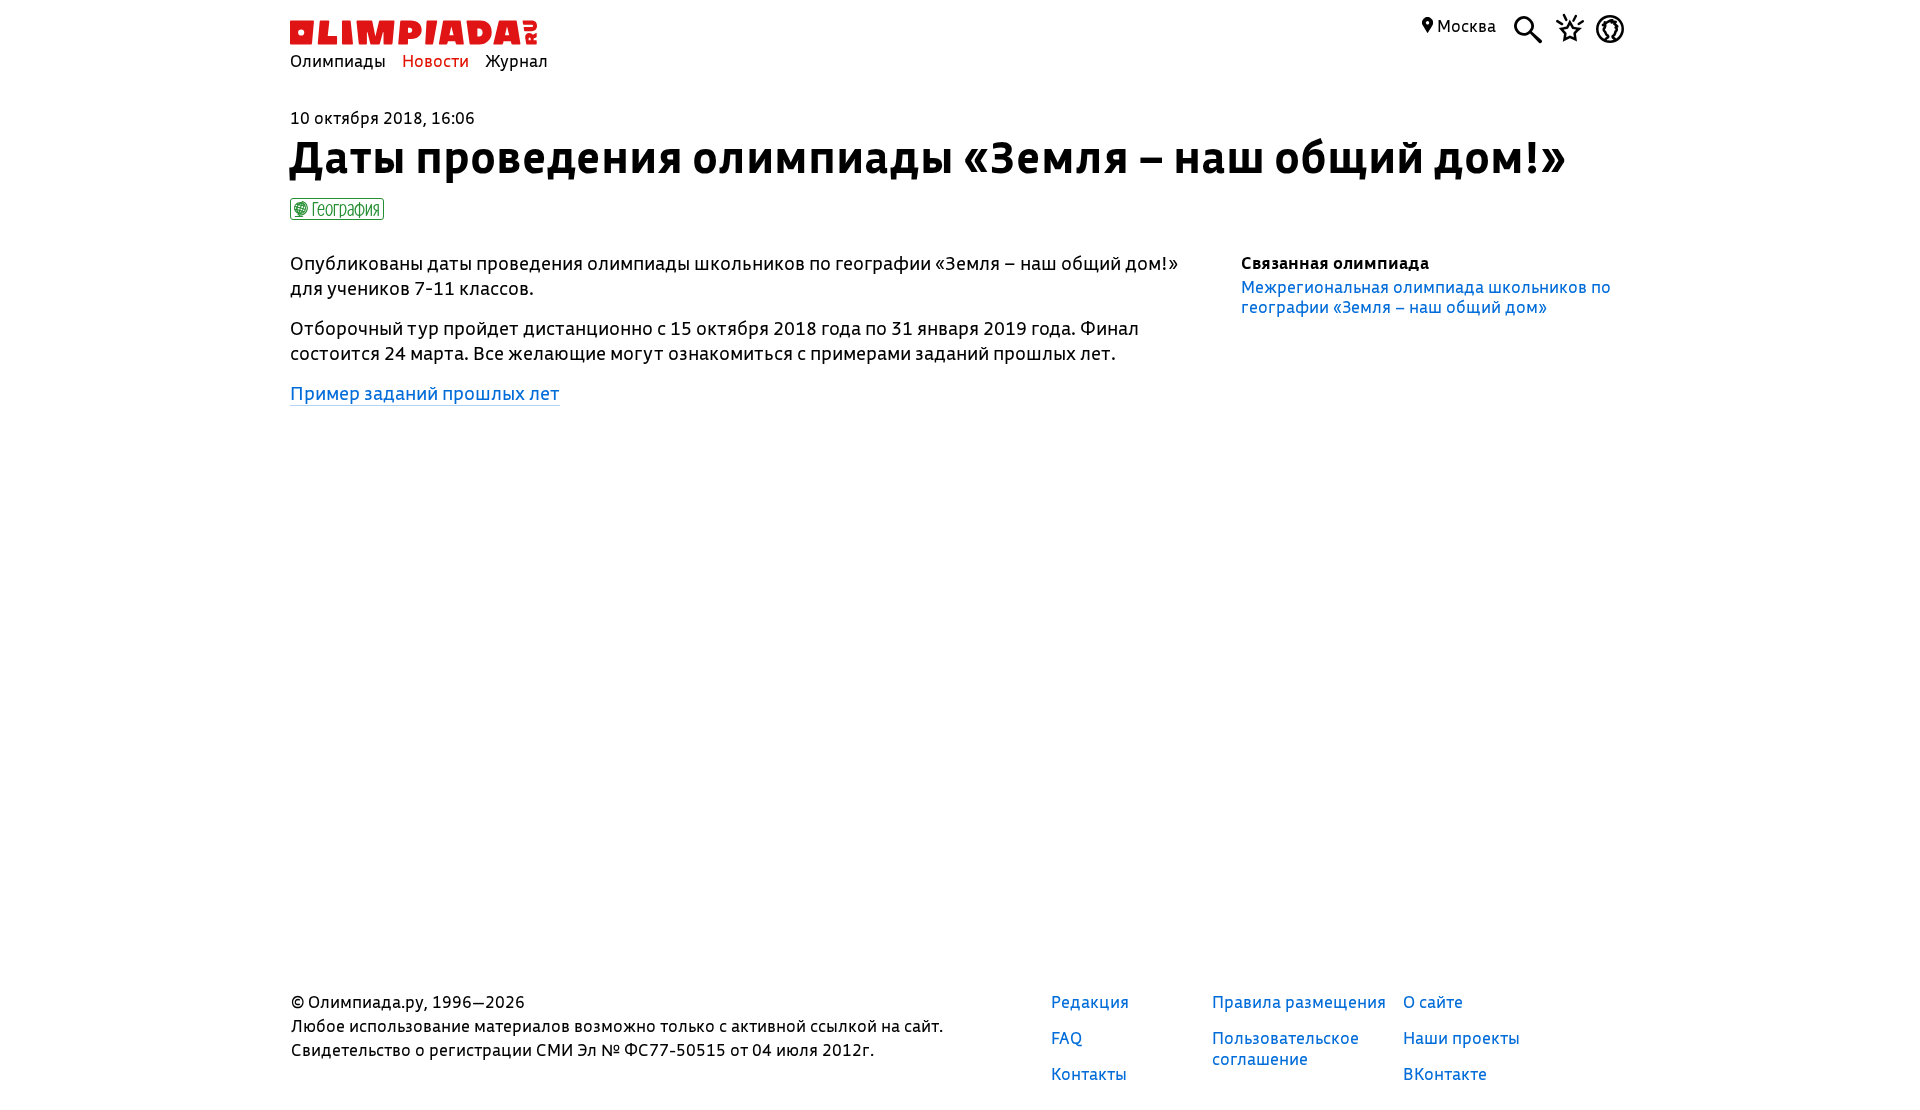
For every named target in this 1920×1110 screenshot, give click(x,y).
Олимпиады (338, 60)
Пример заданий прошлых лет (425, 393)
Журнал (516, 60)
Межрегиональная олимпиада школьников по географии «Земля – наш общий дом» (1426, 297)
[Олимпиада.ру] (413, 32)
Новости (435, 60)
